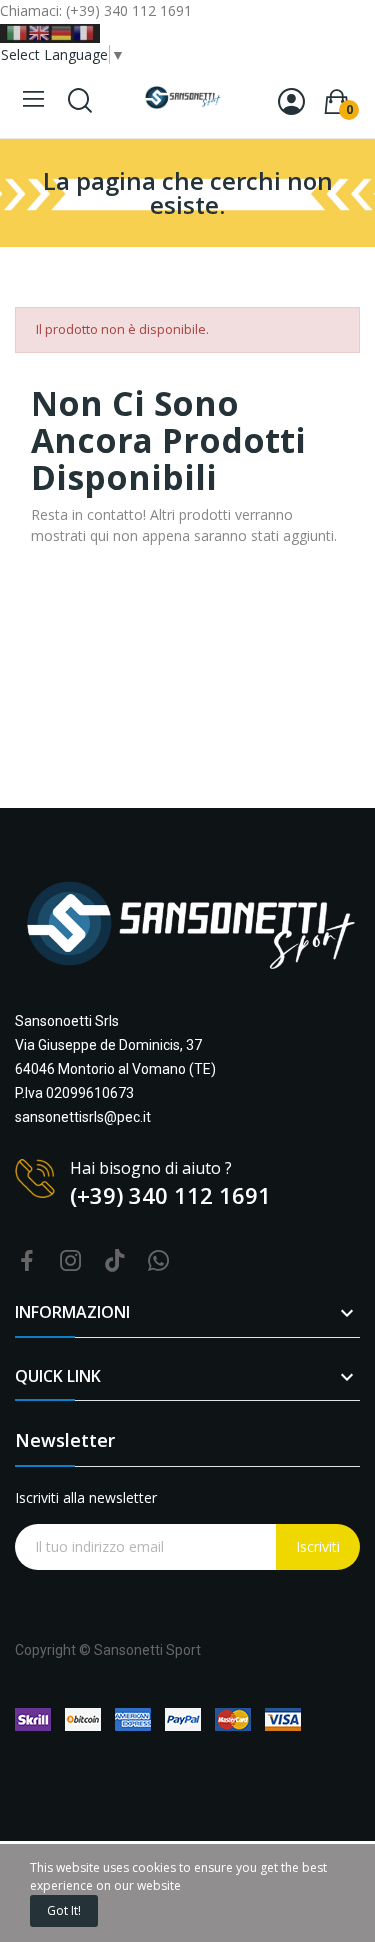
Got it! (64, 1910)
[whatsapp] (159, 1261)
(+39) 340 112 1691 (170, 1195)
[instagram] (71, 1261)
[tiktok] (115, 1261)
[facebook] (27, 1261)
